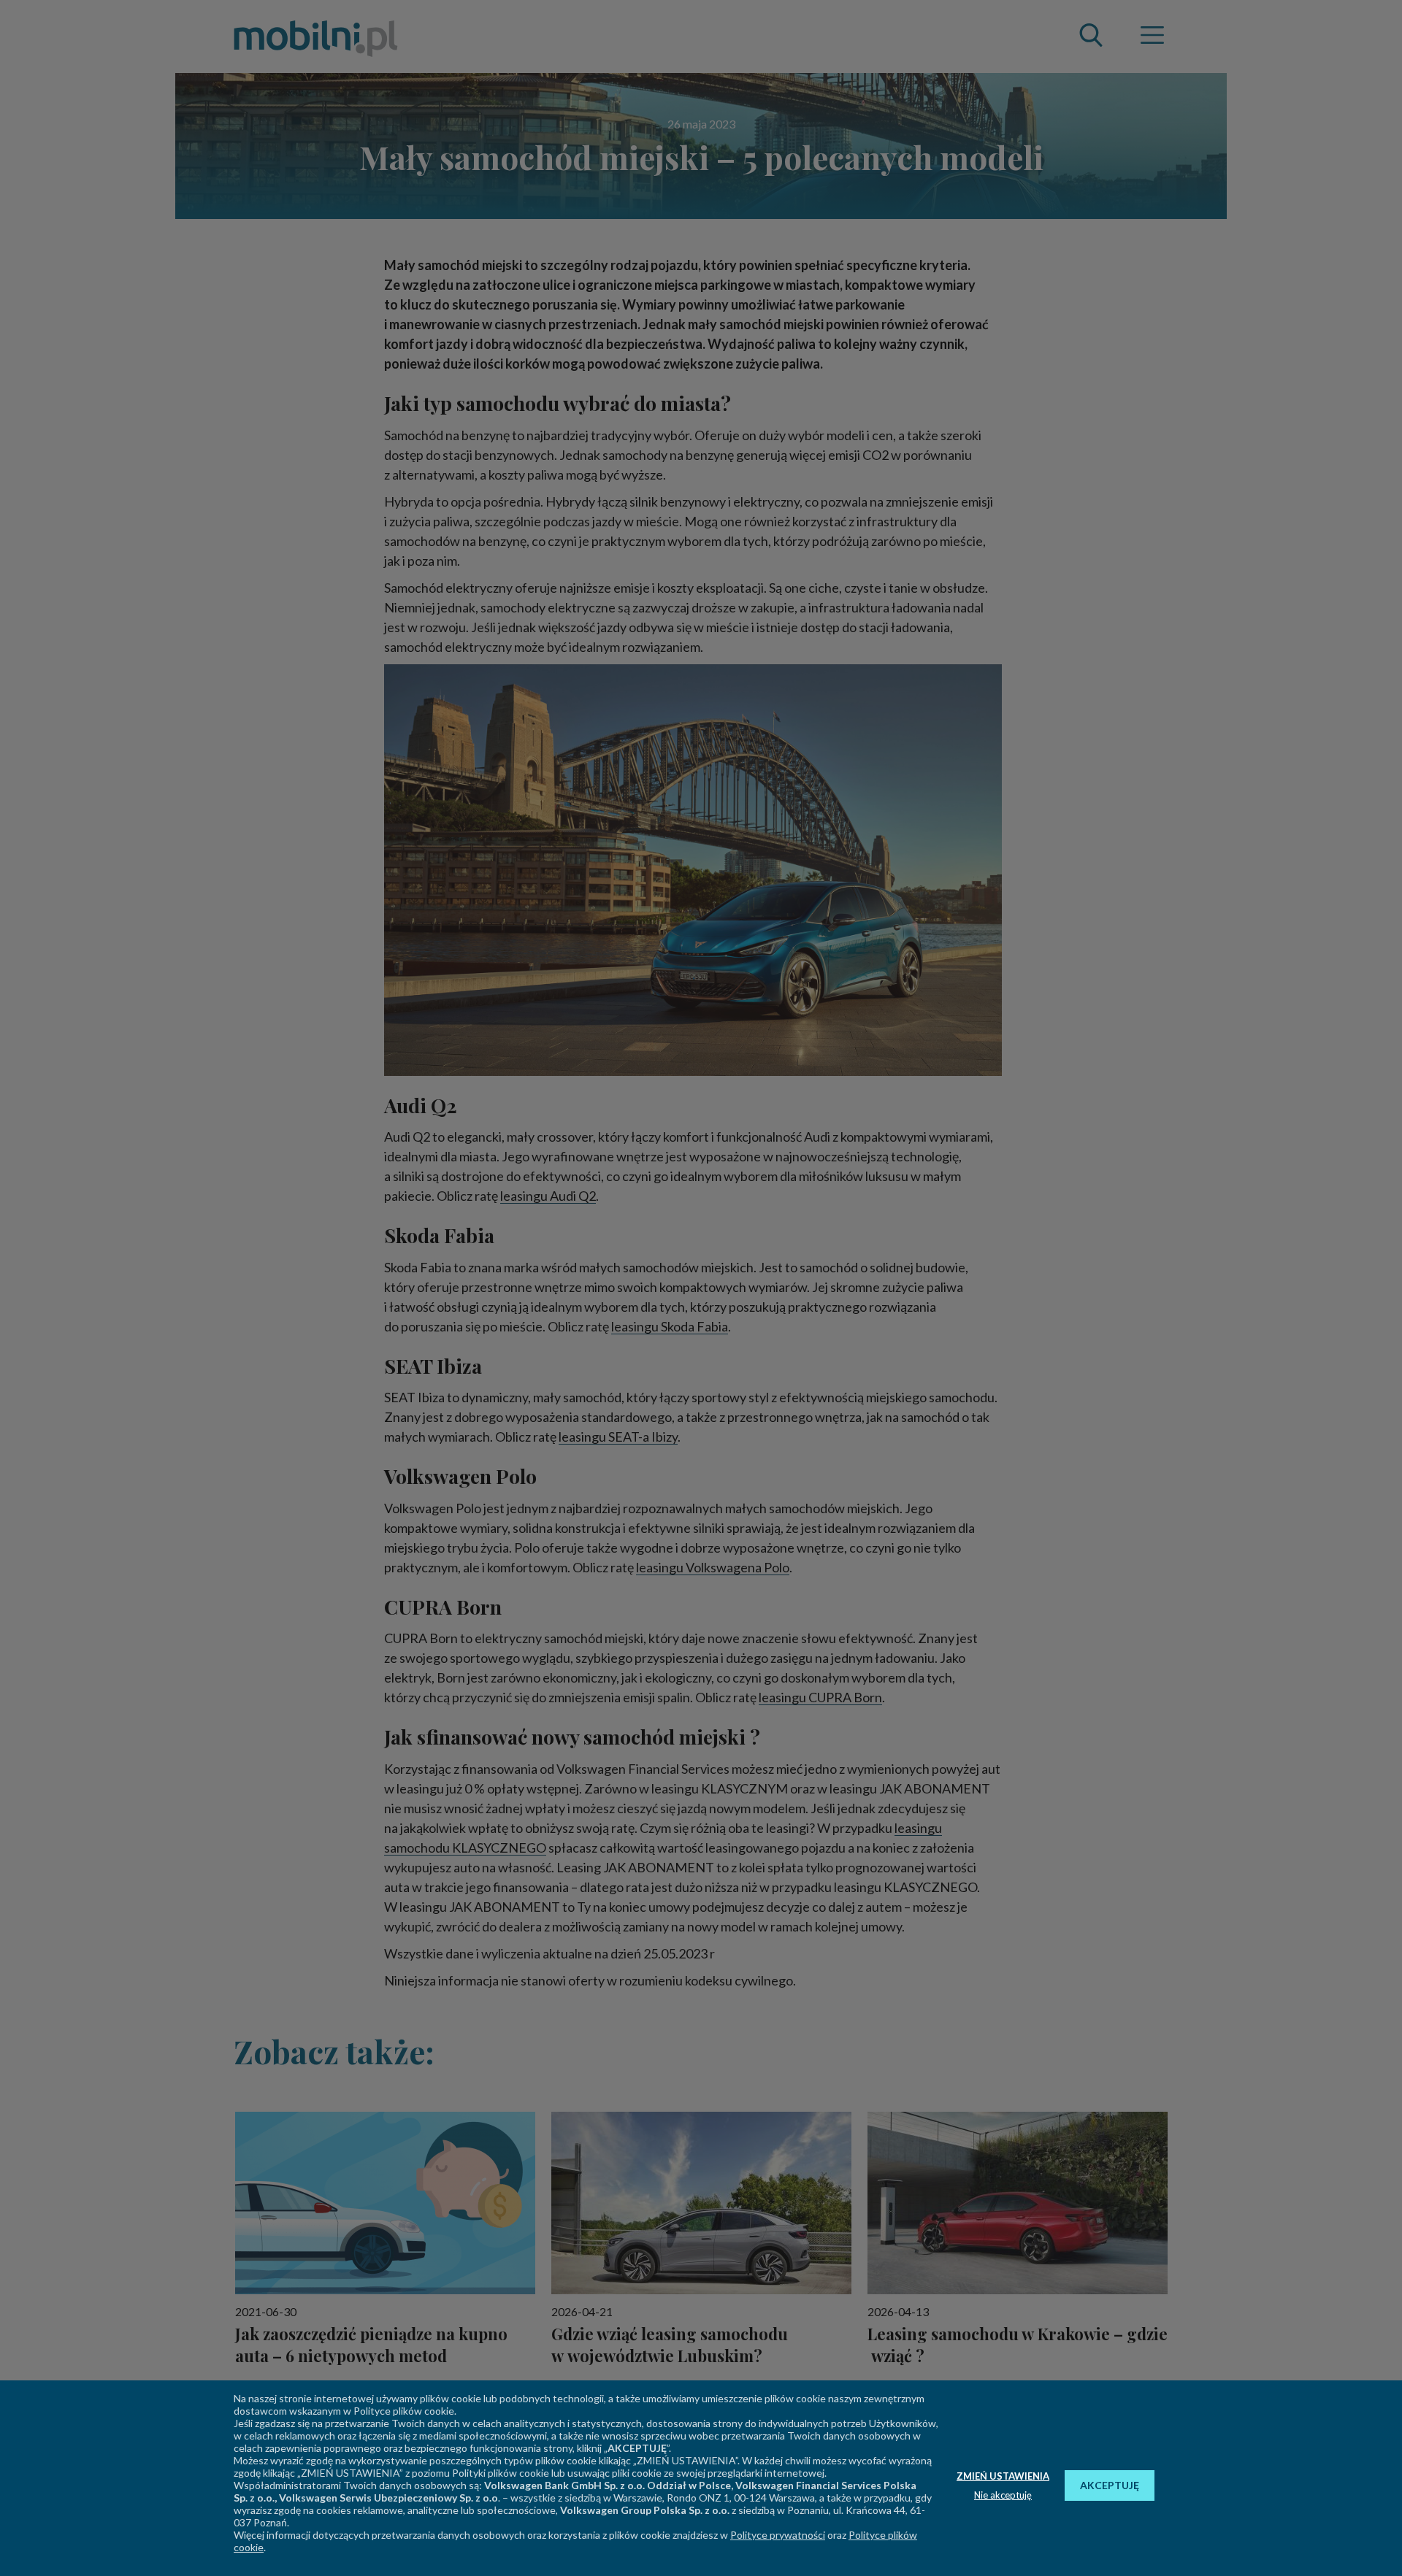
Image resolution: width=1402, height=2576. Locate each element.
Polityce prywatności (778, 2535)
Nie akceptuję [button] (1003, 2495)
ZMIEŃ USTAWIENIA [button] (1003, 2476)
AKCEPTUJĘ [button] (1110, 2485)
